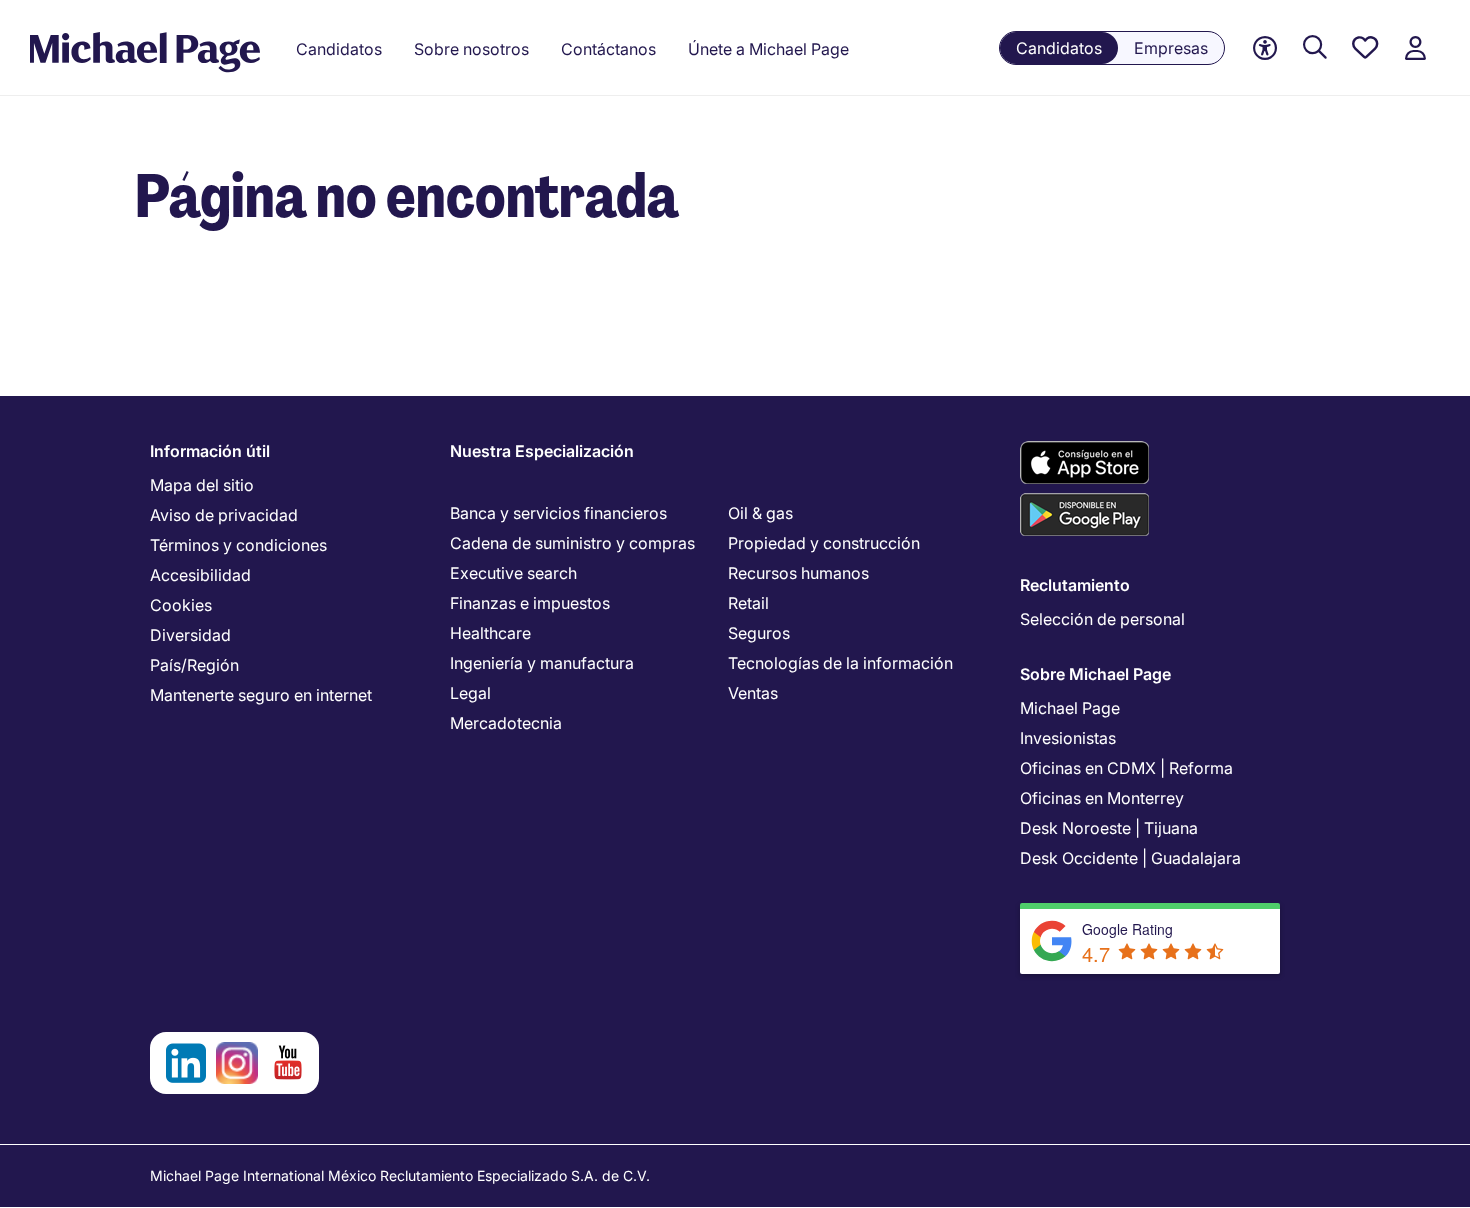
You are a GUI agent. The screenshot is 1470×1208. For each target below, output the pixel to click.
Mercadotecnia (506, 723)
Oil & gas (760, 513)
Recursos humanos (798, 573)
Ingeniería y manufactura (542, 663)
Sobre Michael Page (1095, 674)
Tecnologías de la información (840, 663)
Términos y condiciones (238, 545)
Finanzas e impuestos (530, 603)
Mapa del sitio (202, 485)
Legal (470, 693)
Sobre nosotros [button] (471, 49)
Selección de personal (1102, 619)
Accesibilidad (200, 575)
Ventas (753, 693)
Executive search (513, 573)
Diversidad (190, 635)
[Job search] (1315, 48)
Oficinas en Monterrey (1102, 798)
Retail (748, 603)
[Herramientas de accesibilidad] (1265, 48)
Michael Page (1070, 708)
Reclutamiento (1075, 585)
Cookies (181, 605)
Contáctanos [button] (608, 49)
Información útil (210, 451)
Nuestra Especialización (542, 451)
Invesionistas (1068, 738)
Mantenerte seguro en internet (261, 695)
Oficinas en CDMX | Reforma (1126, 768)
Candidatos (1059, 48)
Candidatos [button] (339, 49)
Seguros (759, 633)
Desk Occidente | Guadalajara (1130, 858)
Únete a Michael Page (768, 49)
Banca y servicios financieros (558, 513)
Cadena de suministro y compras (572, 543)
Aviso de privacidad (224, 515)
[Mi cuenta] (1415, 48)
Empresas (1171, 48)
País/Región (194, 665)
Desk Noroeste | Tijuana (1109, 828)
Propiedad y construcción (824, 543)
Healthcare (490, 633)
